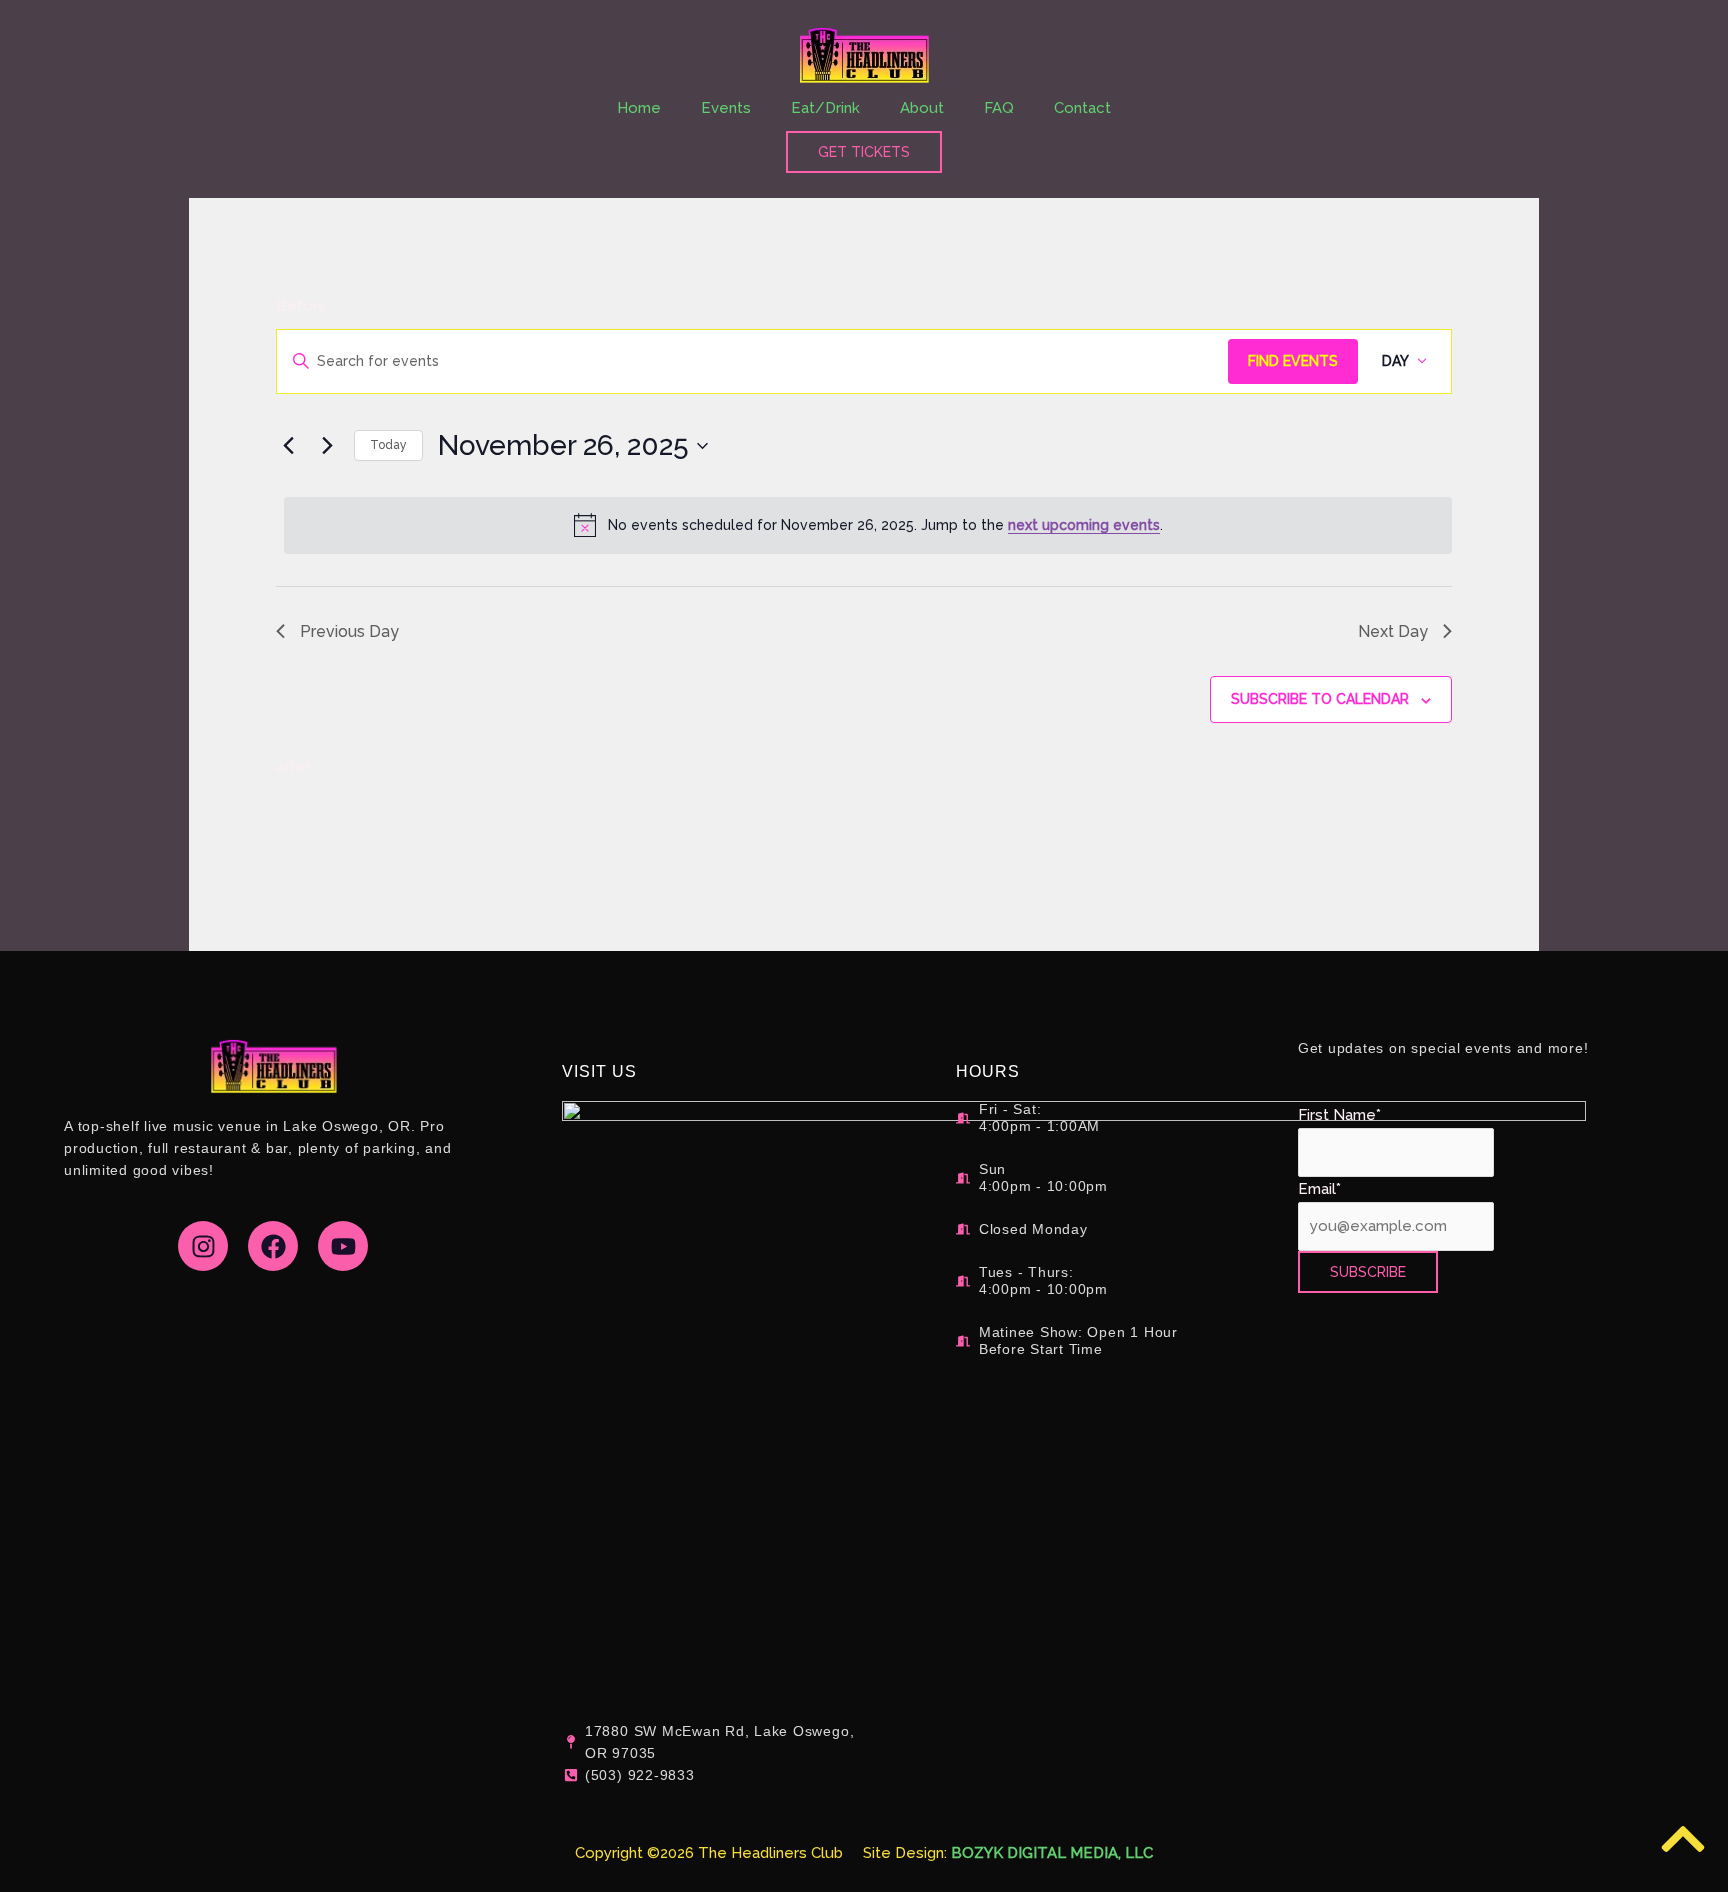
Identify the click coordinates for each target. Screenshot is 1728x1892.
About (922, 108)
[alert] (868, 525)
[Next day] (327, 446)
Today (388, 445)
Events (726, 108)
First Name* (1339, 1115)
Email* (1319, 1189)
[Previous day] (288, 446)
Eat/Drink (825, 108)
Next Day (1393, 631)
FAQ (999, 108)
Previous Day (349, 631)
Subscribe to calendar (1320, 699)
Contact (1082, 108)
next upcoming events (1084, 525)
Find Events (1293, 361)
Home (639, 108)
